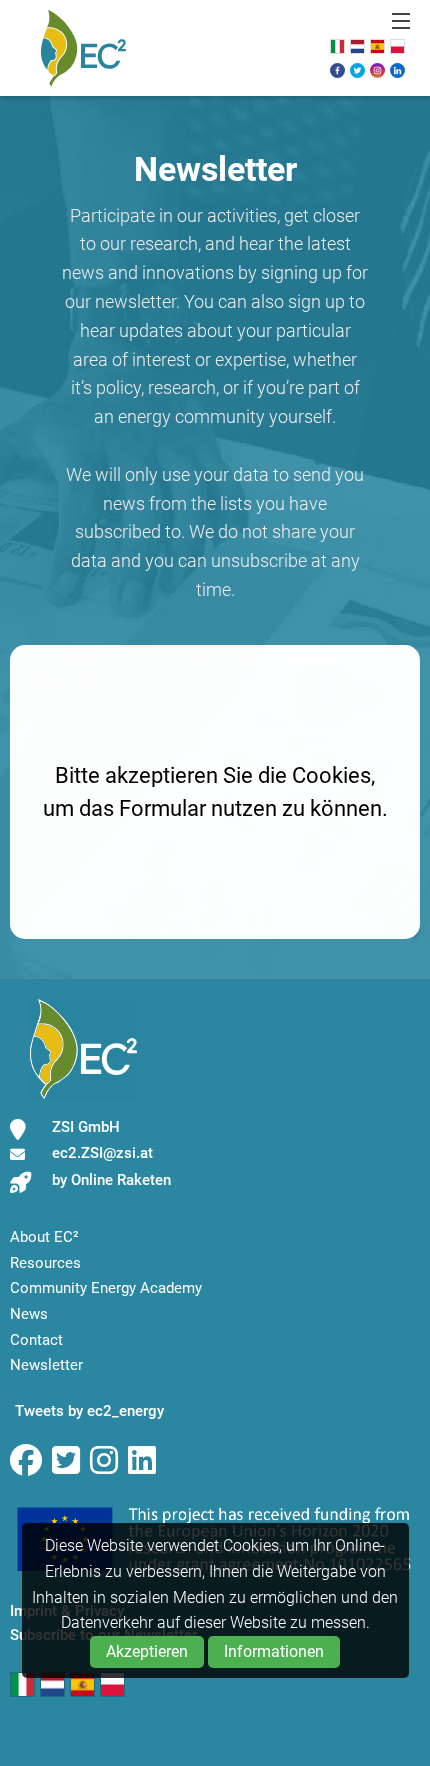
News (29, 1314)
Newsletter (46, 1365)
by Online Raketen (111, 1180)
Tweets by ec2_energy (89, 1411)
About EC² (44, 1237)
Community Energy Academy (106, 1288)
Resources (45, 1263)
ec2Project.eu (83, 48)
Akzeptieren (147, 1651)
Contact (36, 1340)
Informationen (274, 1651)
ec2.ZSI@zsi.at (102, 1153)
